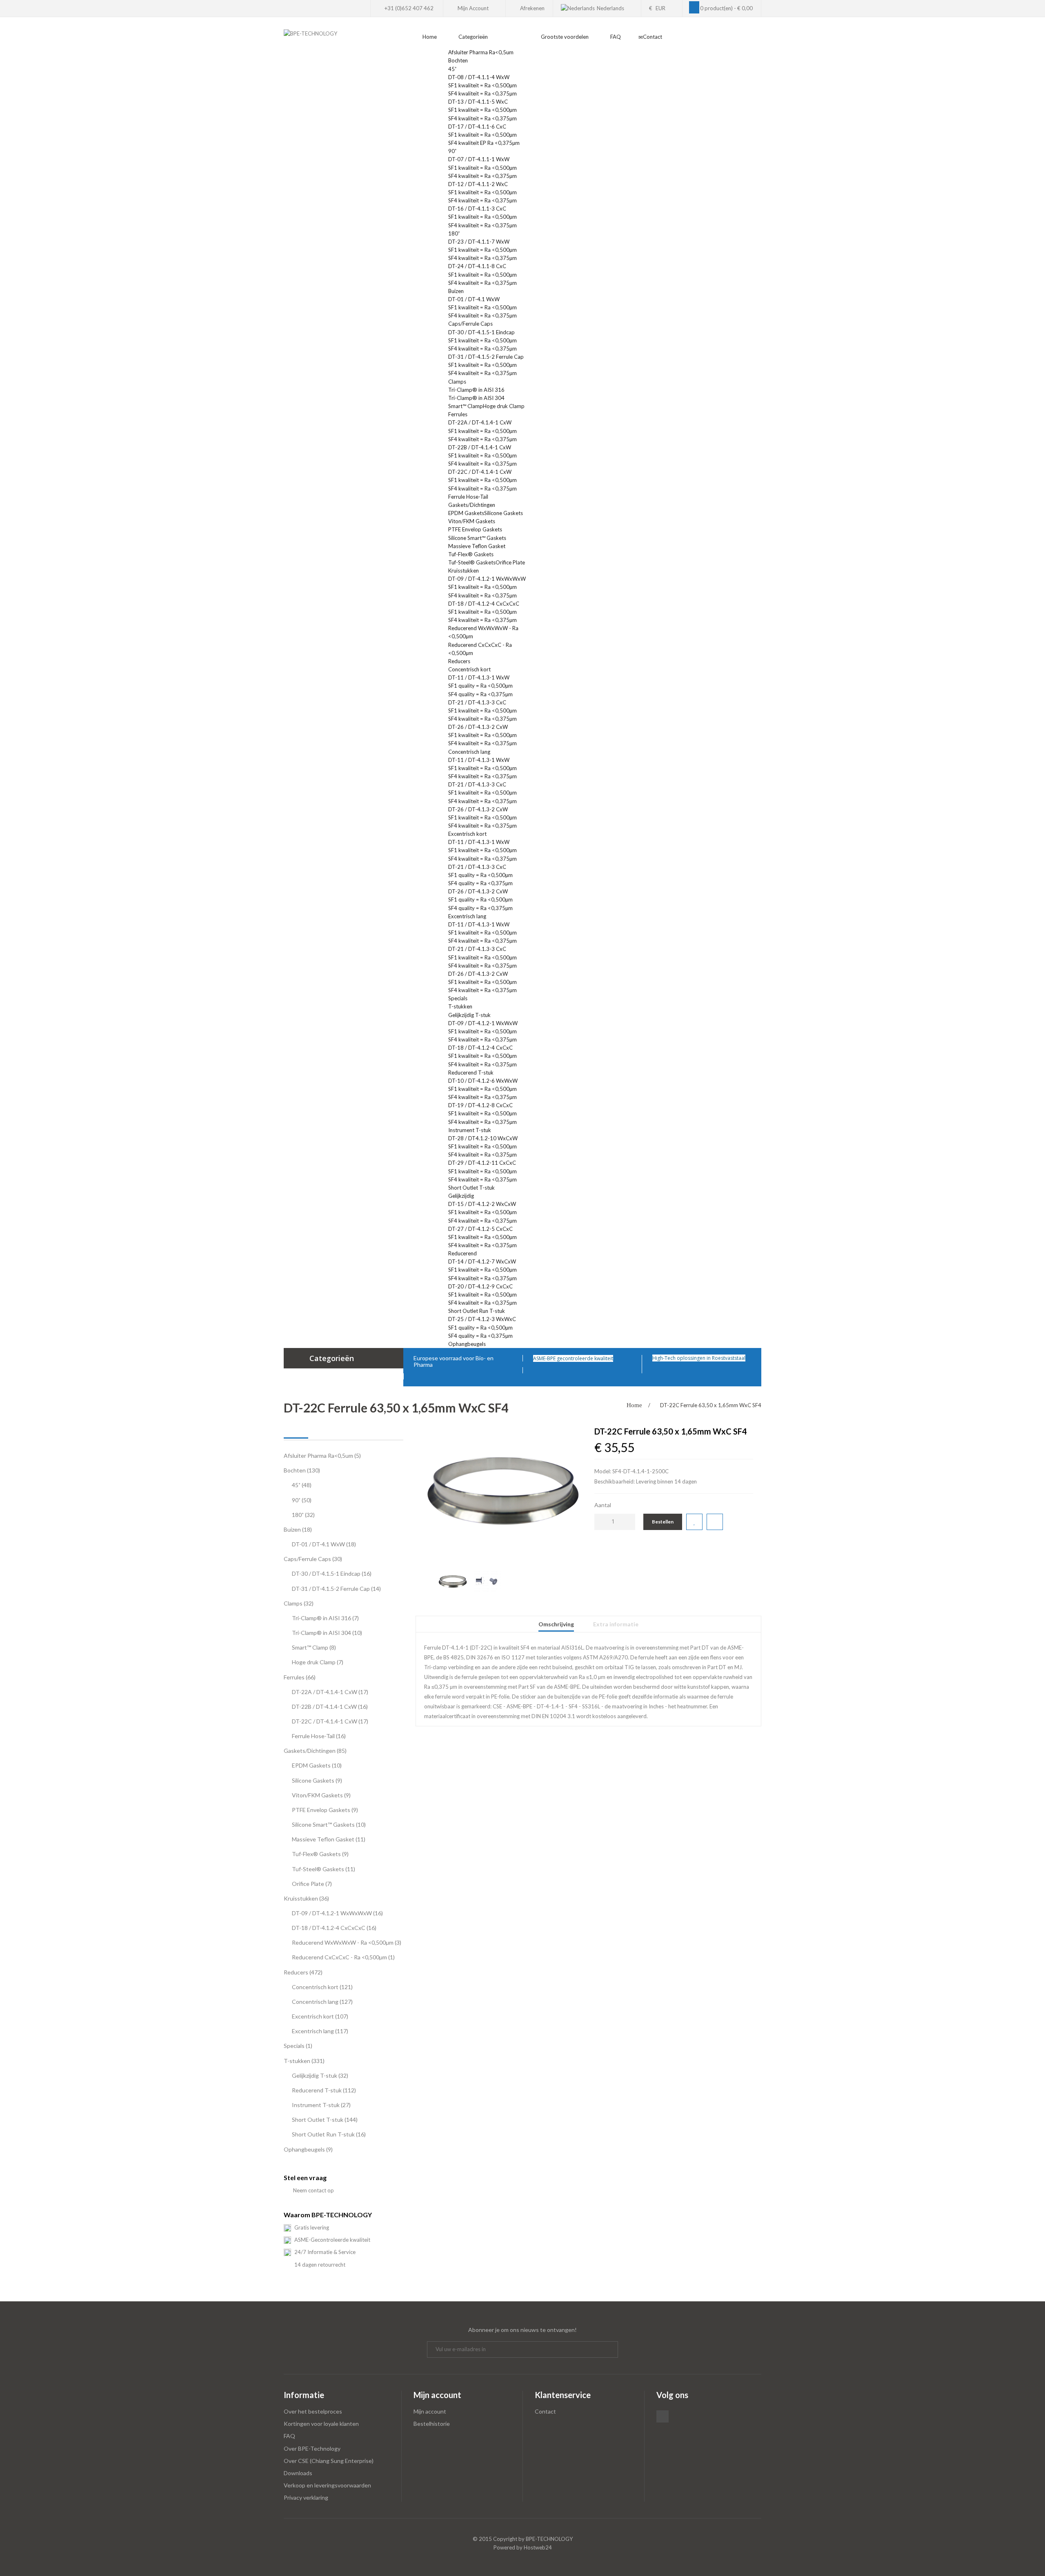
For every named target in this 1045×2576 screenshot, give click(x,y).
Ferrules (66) (300, 1677)
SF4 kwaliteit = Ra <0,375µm (482, 93)
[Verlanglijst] (694, 1522)
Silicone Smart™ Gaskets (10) (329, 1824)
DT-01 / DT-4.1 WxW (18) (324, 1544)
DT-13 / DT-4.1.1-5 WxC (478, 102)
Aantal (603, 1505)
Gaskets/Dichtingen (472, 505)
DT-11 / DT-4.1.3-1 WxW (479, 677)
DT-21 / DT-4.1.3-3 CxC (477, 702)
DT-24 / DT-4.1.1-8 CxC (477, 266)
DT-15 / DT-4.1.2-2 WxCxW (482, 1204)
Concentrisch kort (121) (322, 1987)
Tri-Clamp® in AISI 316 (476, 390)
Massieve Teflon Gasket (477, 546)
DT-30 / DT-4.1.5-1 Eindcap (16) (332, 1573)
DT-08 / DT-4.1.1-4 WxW (479, 77)
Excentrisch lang (467, 916)
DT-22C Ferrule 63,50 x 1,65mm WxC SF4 (711, 1405)
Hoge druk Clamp (504, 406)
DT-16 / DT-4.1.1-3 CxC (477, 209)
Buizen (457, 291)
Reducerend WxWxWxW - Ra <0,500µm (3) (347, 1942)
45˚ (452, 69)
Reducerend (462, 1253)
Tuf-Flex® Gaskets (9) (320, 1854)
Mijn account (430, 2411)
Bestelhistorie (432, 2424)
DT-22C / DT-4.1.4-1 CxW (480, 472)
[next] (579, 1573)
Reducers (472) (303, 1972)
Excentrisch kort (467, 834)
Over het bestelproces (313, 2411)
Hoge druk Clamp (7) (318, 1662)
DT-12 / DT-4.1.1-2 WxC (478, 184)
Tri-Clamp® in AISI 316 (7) (325, 1618)
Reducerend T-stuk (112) (324, 2090)
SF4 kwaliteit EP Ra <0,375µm (484, 143)
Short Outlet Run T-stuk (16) (329, 2134)
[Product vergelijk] (715, 1522)
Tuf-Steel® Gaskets (472, 562)
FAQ (289, 2436)
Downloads (298, 2473)
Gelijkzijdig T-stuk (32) (320, 2075)
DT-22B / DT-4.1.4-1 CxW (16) (330, 1707)
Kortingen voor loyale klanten (321, 2424)
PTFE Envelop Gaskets (475, 529)
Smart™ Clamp (466, 406)
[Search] (759, 42)
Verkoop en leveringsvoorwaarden (327, 2485)
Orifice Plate (510, 562)
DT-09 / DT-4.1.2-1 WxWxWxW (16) (337, 1913)
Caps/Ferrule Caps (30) (313, 1559)
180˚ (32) (303, 1515)
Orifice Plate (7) (312, 1884)
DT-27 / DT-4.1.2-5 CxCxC (480, 1229)
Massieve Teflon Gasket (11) (329, 1839)
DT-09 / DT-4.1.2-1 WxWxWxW (487, 579)
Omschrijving (556, 1624)
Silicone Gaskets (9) (317, 1780)
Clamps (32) (299, 1603)
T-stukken (461, 1006)
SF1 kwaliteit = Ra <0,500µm (482, 85)
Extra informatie (616, 1624)
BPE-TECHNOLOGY (549, 2539)
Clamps (458, 382)
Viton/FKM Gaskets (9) (321, 1795)
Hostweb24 (538, 2547)
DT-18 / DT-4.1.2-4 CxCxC (480, 1048)
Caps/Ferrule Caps (471, 324)
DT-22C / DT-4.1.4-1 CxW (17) (330, 1721)
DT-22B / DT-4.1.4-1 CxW (480, 447)
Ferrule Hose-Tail (468, 497)
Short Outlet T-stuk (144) (325, 2120)
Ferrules (458, 414)
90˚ (452, 151)
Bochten (459, 60)
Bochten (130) (302, 1470)
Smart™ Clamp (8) (314, 1647)
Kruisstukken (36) (306, 1898)
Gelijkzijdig (461, 1196)
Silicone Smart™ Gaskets (477, 538)
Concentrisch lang (469, 752)
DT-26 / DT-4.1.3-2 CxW (478, 727)
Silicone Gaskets (504, 513)
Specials (458, 998)
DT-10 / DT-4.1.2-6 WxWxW (483, 1081)
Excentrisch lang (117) (320, 2031)
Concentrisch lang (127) (322, 2002)
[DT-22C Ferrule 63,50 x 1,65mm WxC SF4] (503, 1491)
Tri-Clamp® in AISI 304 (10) (327, 1633)
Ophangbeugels (468, 1344)
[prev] (427, 1573)
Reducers (460, 661)
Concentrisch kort (469, 669)
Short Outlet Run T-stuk (477, 1311)
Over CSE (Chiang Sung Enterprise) (329, 2461)
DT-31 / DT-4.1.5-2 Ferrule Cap (486, 357)
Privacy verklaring (306, 2497)
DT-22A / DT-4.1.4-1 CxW (480, 422)
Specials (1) (298, 2046)
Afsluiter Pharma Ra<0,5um (481, 52)
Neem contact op (313, 2190)
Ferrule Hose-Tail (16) (319, 1736)
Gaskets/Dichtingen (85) (315, 1751)
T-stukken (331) (304, 2061)
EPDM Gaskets (466, 513)
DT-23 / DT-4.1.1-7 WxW (479, 242)
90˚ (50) (302, 1500)
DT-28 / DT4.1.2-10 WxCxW (483, 1138)
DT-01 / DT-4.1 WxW (474, 299)
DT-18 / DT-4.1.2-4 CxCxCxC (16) (334, 1928)
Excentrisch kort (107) (320, 2016)
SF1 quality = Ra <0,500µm (480, 686)
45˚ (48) (302, 1485)
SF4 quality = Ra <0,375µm (480, 694)
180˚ (454, 233)
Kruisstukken (464, 571)
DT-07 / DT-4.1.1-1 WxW (479, 159)
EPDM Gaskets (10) (317, 1765)
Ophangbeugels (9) (308, 2149)
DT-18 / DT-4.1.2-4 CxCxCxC (484, 604)
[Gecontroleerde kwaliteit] (615, 1358)
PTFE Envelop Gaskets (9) (325, 1810)
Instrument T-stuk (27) (321, 2105)
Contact (545, 2411)
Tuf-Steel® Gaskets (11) (324, 1869)
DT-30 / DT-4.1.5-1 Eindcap (481, 332)
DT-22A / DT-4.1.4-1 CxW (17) (330, 1692)
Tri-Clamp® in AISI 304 (476, 398)
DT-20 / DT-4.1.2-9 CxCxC (480, 1286)
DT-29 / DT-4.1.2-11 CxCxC (482, 1163)
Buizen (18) (298, 1529)
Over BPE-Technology (312, 2448)
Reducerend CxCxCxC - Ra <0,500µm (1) (343, 1957)
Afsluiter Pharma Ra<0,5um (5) (322, 1456)
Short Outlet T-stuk (471, 1188)
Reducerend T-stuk (471, 1073)
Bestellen (663, 1522)
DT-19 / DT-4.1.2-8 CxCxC (480, 1105)
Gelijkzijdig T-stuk (469, 1015)
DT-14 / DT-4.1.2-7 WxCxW (482, 1261)
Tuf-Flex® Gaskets (471, 554)
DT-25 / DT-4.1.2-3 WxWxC (482, 1319)
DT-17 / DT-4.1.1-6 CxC (477, 127)
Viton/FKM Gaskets (472, 521)
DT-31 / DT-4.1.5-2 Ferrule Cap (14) (336, 1589)
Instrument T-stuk (470, 1130)
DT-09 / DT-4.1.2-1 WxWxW (483, 1023)
